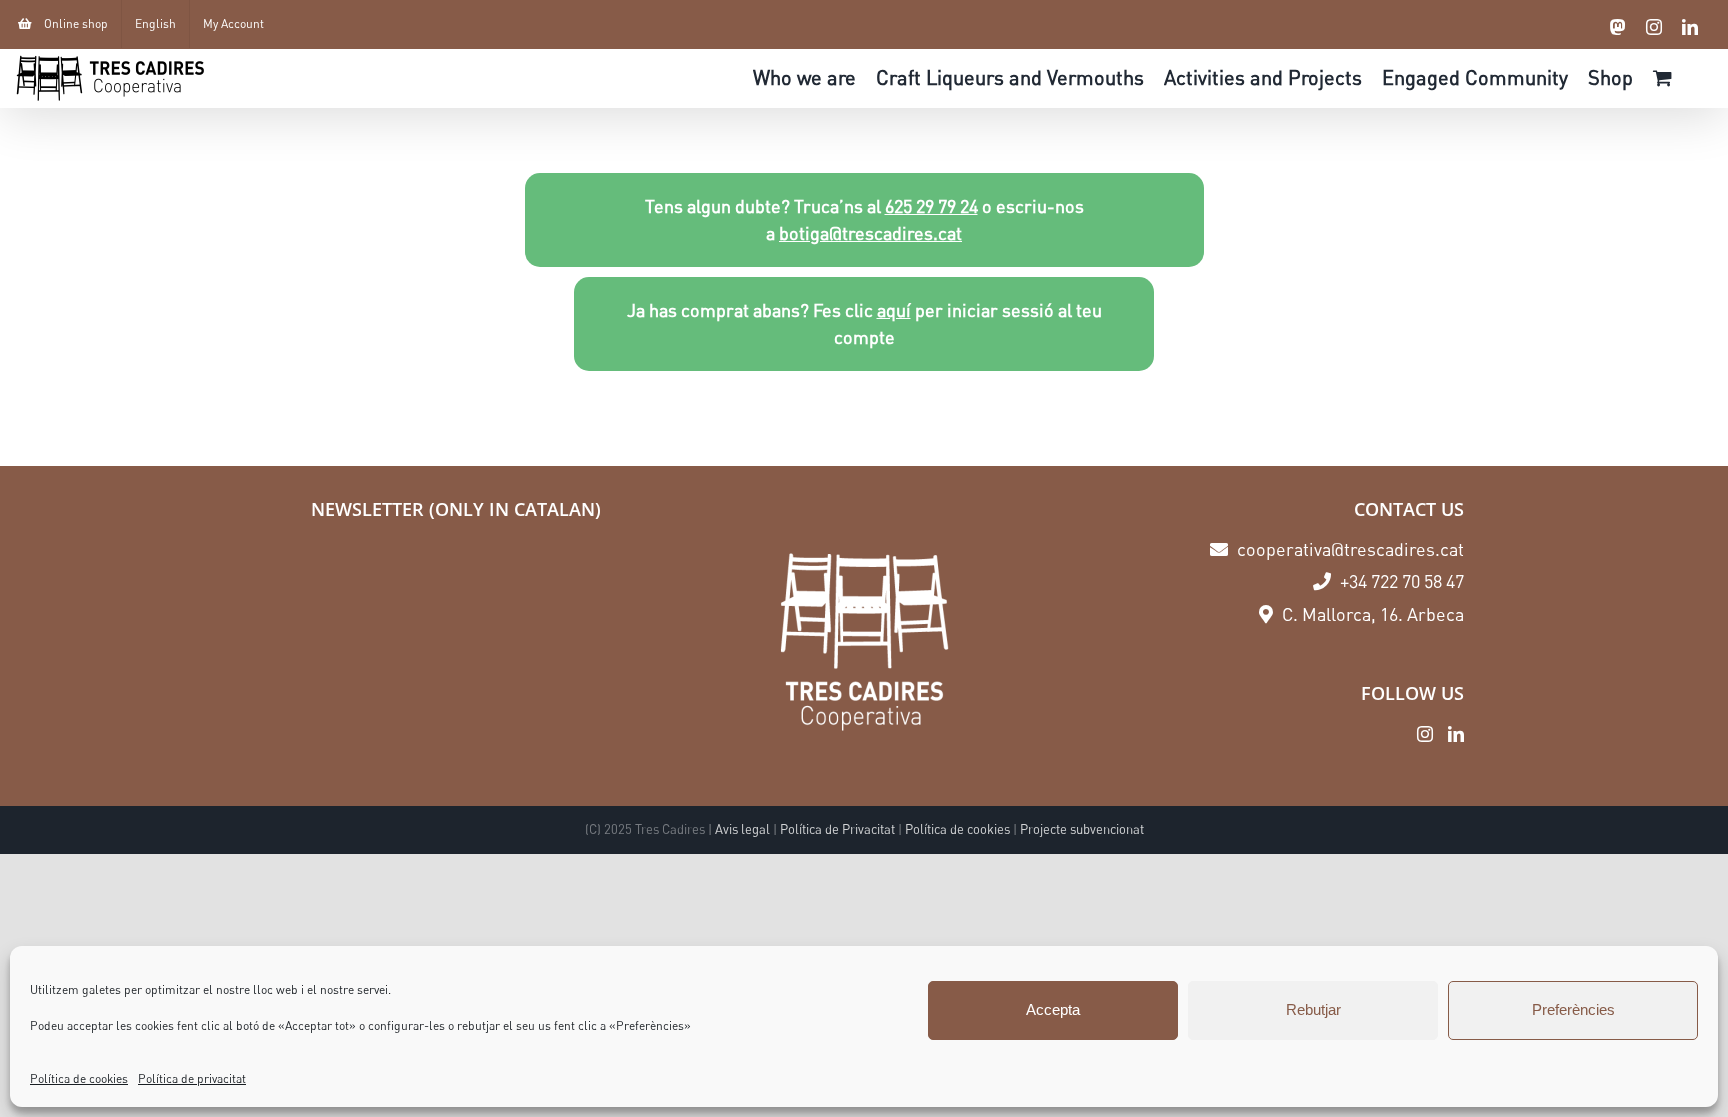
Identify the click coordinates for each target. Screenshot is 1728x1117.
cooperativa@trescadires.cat (1348, 549)
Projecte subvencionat (1082, 829)
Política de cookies (79, 1078)
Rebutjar (1313, 1009)
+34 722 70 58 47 (1400, 581)
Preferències (1573, 1009)
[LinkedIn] (1456, 734)
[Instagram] (1425, 734)
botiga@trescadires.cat (870, 233)
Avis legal (742, 829)
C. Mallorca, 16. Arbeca (1371, 614)
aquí (894, 310)
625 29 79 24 (931, 206)
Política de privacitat (192, 1078)
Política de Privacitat (837, 829)
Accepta (1053, 1009)
